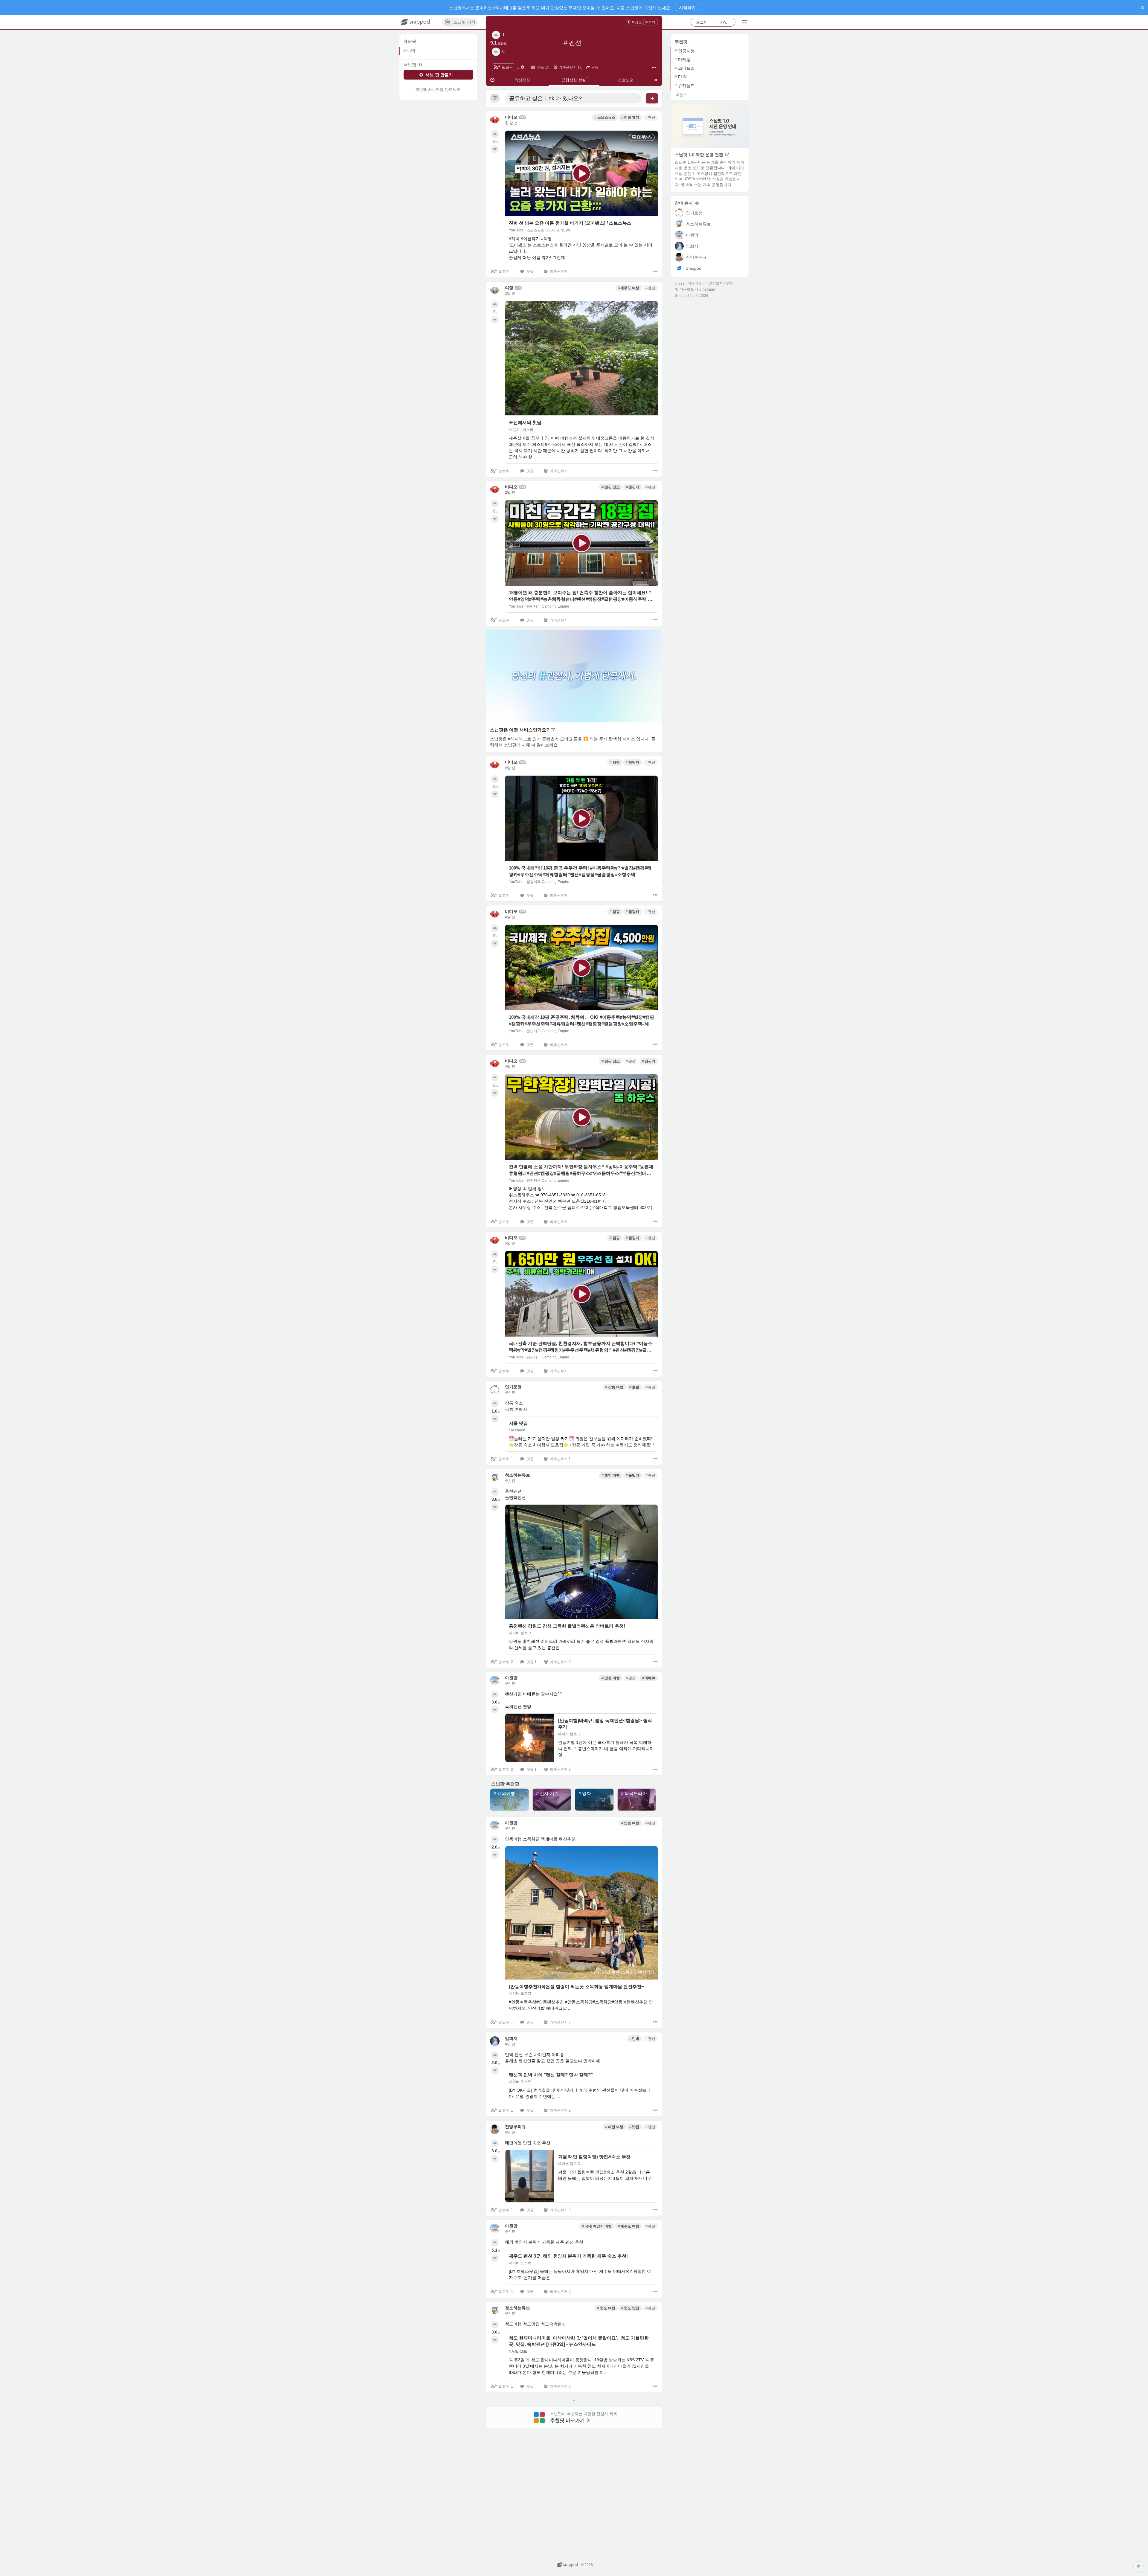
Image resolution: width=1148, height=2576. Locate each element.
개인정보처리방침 (719, 283)
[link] (635, 22)
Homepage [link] (706, 289)
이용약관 (695, 283)
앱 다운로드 (684, 289)
